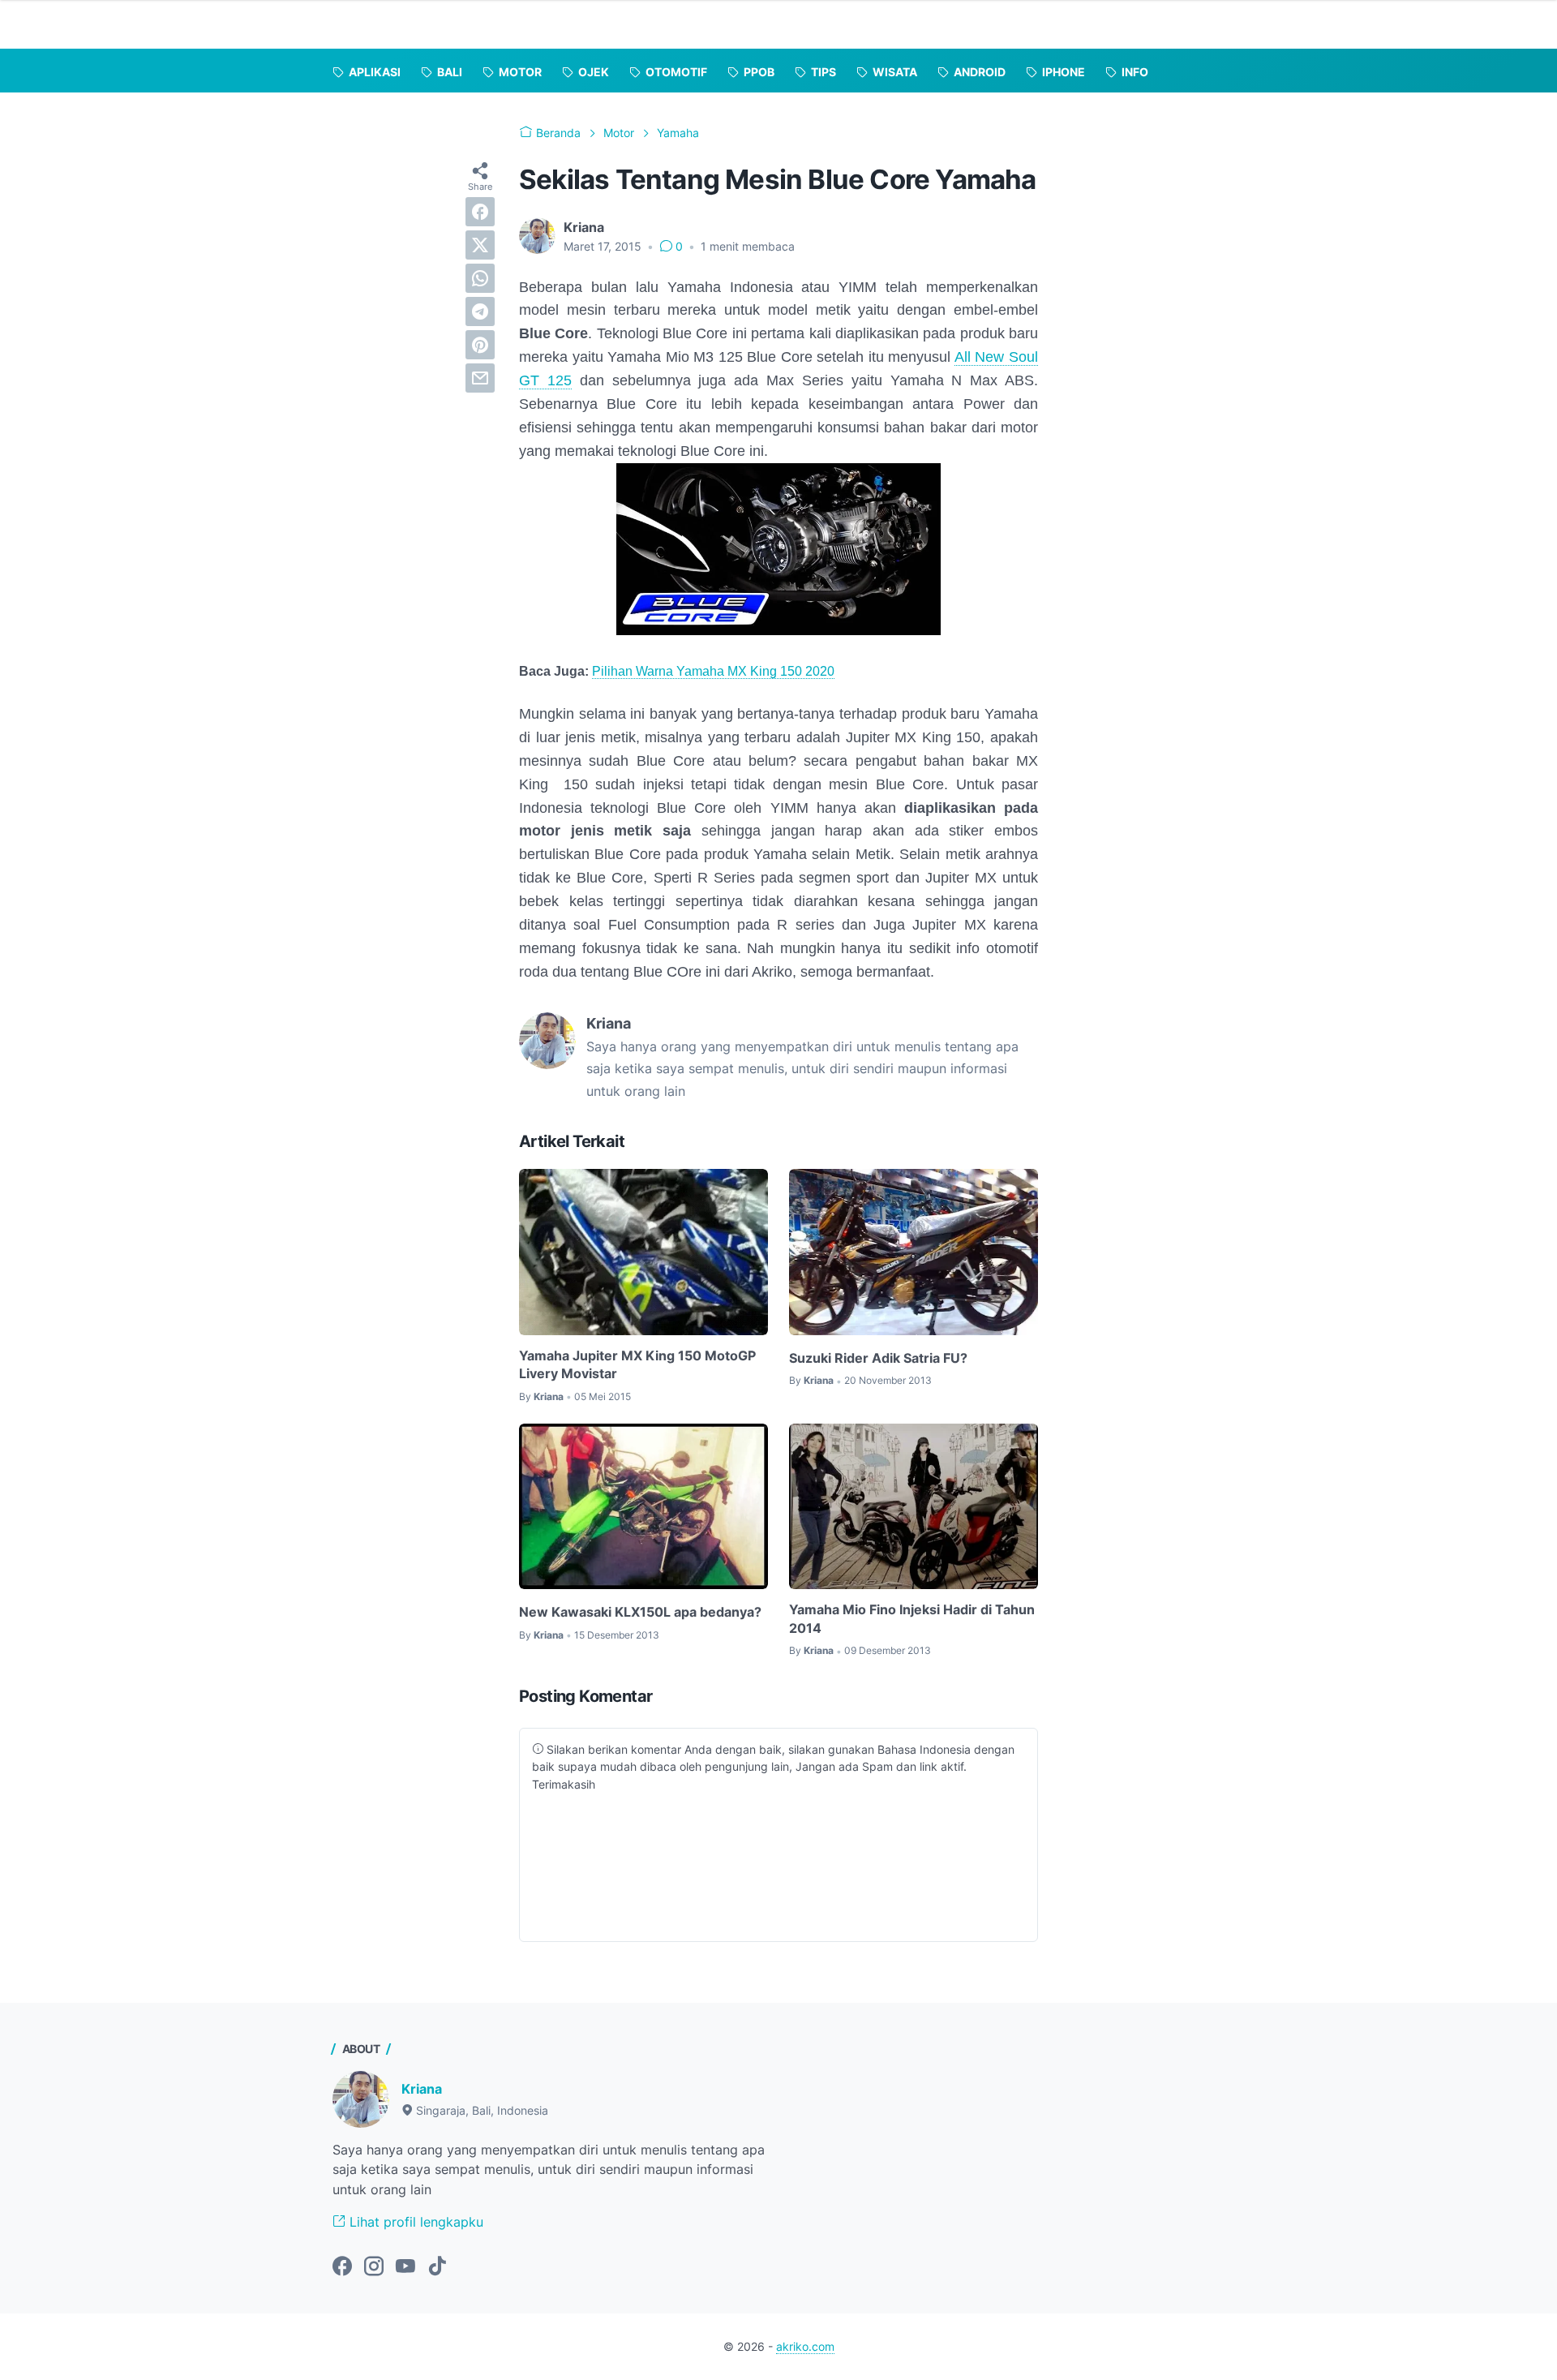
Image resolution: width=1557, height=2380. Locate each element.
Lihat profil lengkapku (414, 2222)
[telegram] (480, 311)
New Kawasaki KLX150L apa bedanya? (640, 1612)
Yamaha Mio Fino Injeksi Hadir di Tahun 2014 (912, 1618)
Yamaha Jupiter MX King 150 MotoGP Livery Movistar (637, 1364)
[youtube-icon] (405, 2267)
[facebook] (480, 212)
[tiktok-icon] (437, 2267)
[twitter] (480, 245)
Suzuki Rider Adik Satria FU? (878, 1358)
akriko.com (805, 2346)
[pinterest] (480, 345)
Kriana (422, 2089)
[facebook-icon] (342, 2267)
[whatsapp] (480, 278)
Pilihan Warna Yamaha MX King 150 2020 (713, 671)
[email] (480, 378)
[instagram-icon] (374, 2267)
